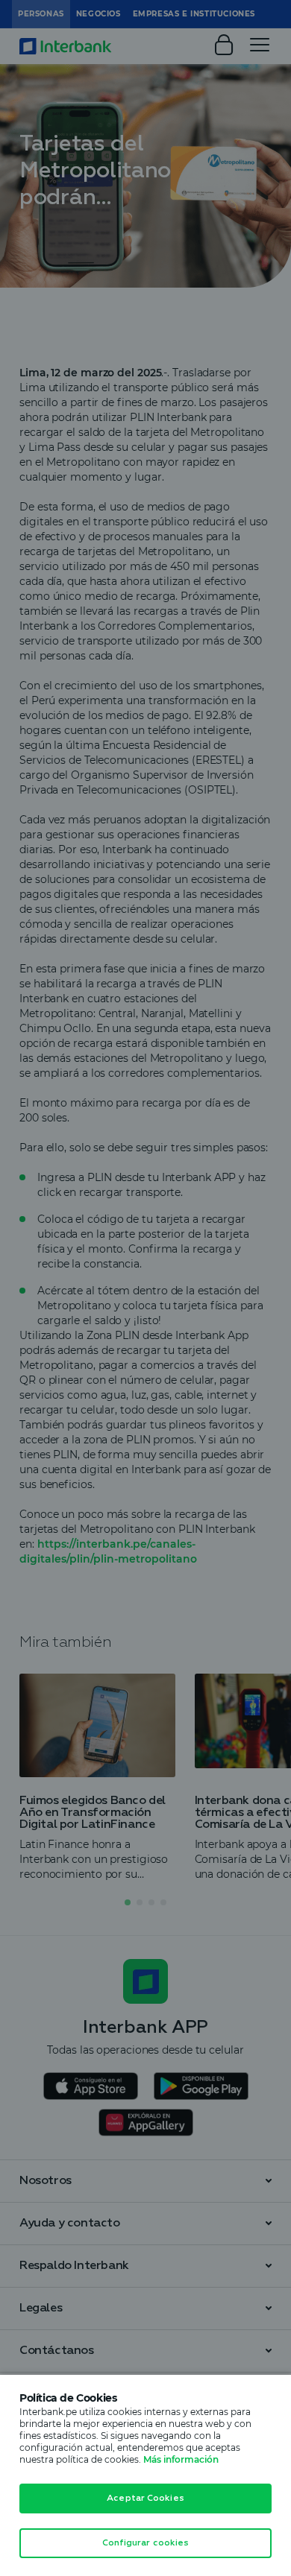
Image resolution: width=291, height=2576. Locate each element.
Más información (181, 2459)
